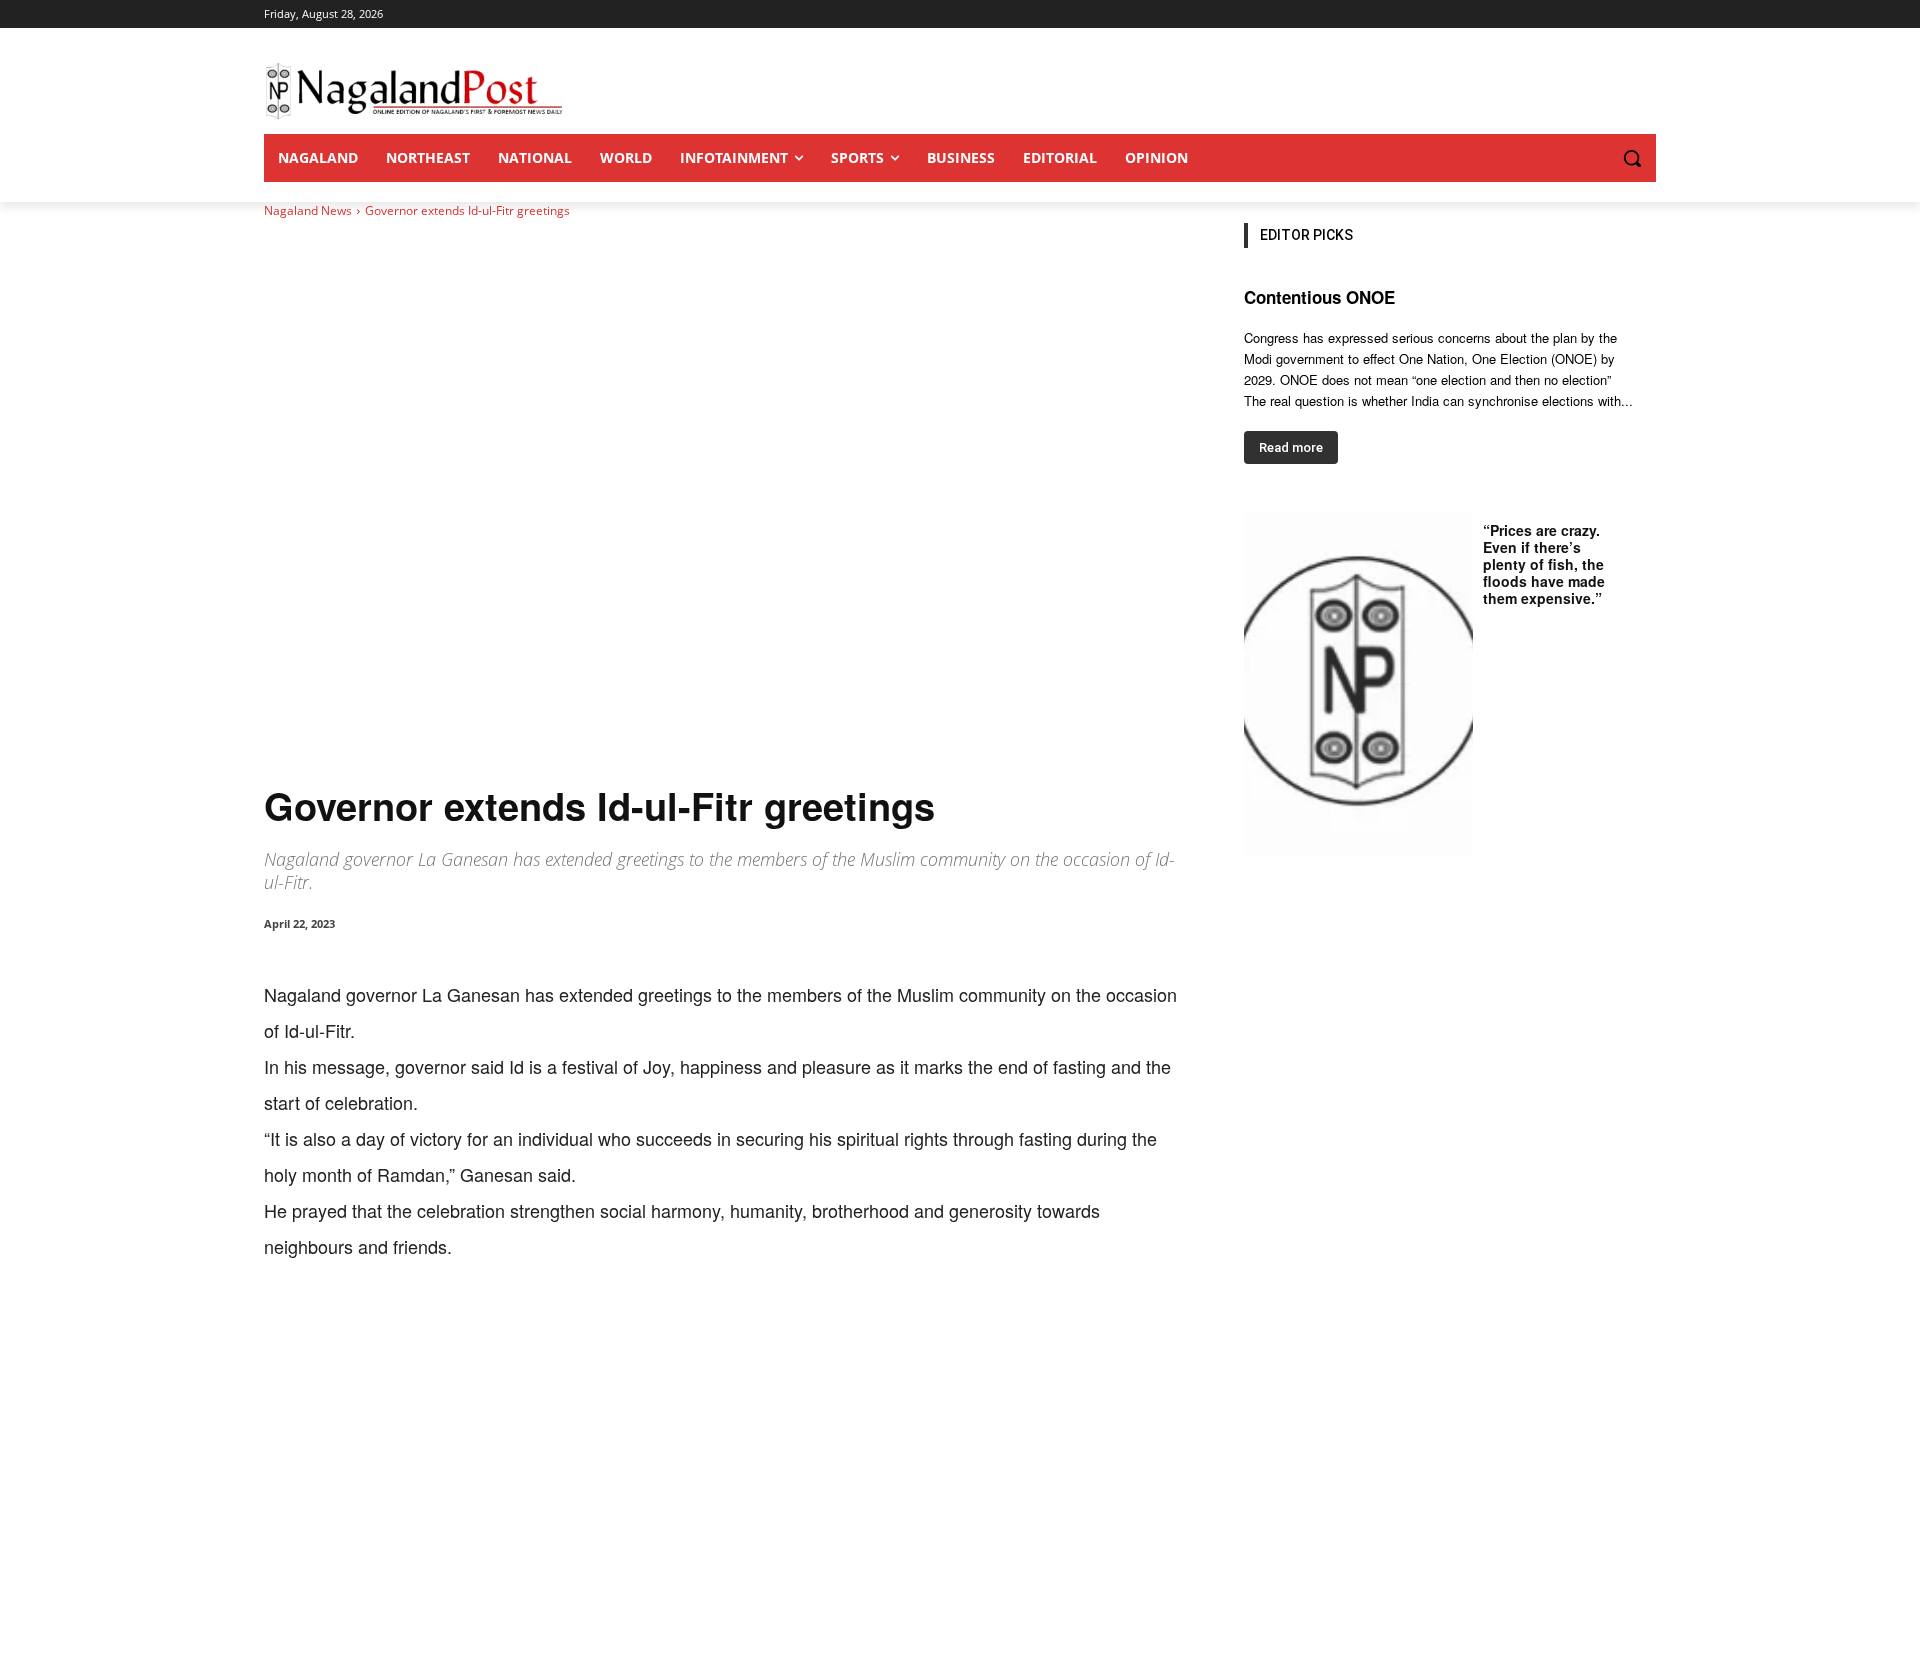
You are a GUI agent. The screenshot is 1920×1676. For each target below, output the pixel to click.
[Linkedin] (540, 1326)
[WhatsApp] (494, 1326)
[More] (679, 1326)
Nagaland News (308, 210)
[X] (448, 1326)
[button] (1592, 158)
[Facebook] (402, 1326)
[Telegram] (632, 1326)
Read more (1291, 447)
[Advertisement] (960, 1526)
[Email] (586, 1326)
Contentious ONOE (1319, 297)
